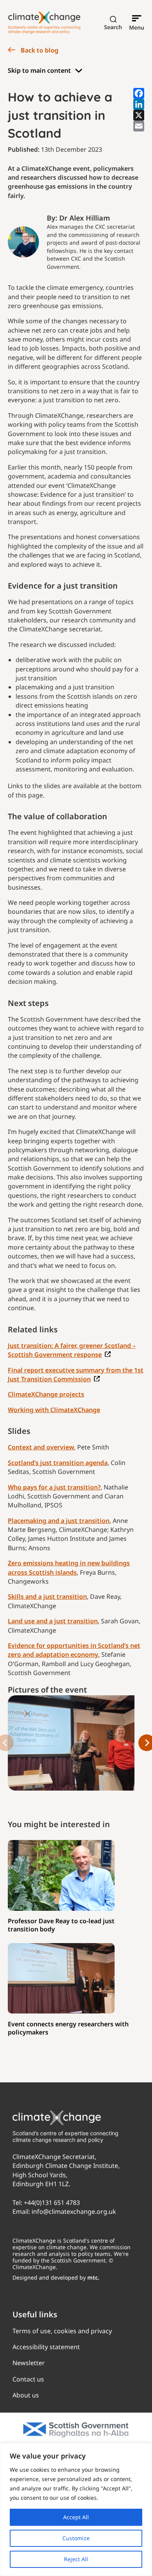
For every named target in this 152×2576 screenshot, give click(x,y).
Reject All (76, 2559)
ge (96, 1410)
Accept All (76, 2517)
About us (26, 2396)
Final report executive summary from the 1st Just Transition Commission (76, 1375)
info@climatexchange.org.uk (74, 2212)
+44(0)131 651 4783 (52, 2203)
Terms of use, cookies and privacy (62, 2331)
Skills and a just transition (47, 1596)
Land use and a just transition (53, 1621)
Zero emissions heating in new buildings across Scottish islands (69, 1568)
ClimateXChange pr (37, 1394)
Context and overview (41, 1447)
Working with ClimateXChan (50, 1410)
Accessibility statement (46, 2347)
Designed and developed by (56, 2278)
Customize (76, 2538)
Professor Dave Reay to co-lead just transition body (61, 1925)
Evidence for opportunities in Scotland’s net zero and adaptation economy (74, 1650)
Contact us (28, 2379)
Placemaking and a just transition (59, 1521)
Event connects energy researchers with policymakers (68, 2028)
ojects (75, 1394)
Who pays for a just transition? (54, 1487)
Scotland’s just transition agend (56, 1463)
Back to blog (39, 50)
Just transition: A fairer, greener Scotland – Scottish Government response (72, 1350)
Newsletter (29, 2363)
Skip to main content (39, 70)
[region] (76, 2509)
